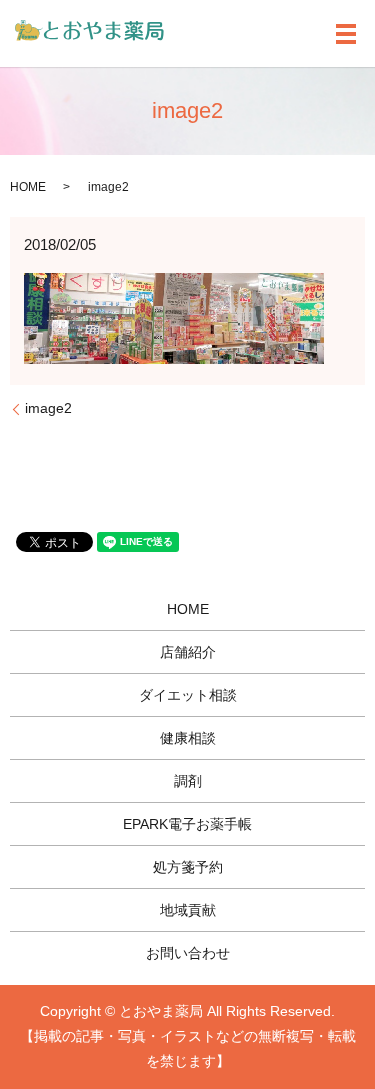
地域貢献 (188, 910)
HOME (28, 187)
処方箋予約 (188, 867)
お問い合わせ (188, 953)
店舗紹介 (188, 652)
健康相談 (188, 738)
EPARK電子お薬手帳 (187, 824)
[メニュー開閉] (346, 34)
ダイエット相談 (188, 695)
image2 (48, 408)
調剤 (188, 781)
